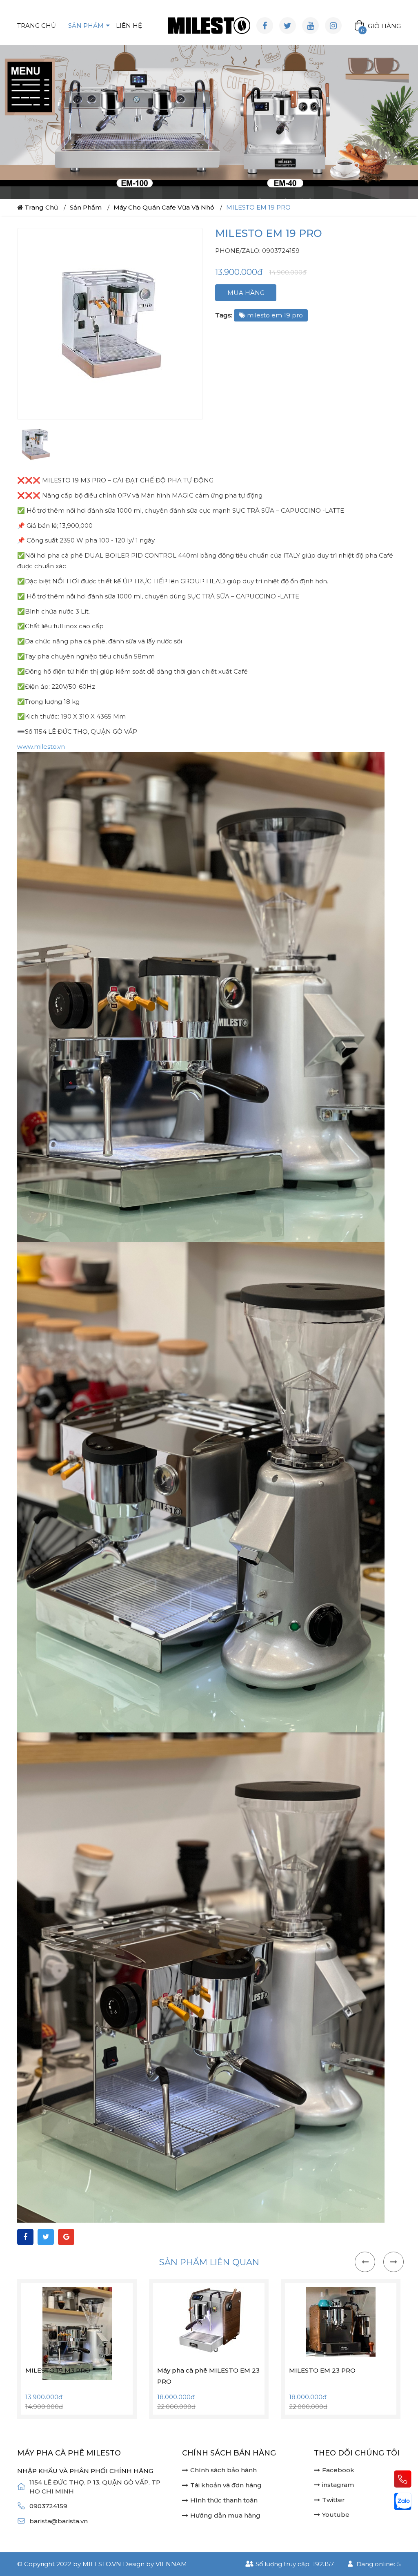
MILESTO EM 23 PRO (194, 2474)
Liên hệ (129, 26)
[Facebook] (265, 26)
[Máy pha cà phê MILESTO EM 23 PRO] (81, 2426)
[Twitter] (288, 26)
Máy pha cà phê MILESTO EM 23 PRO (80, 2480)
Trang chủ (37, 26)
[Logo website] (209, 26)
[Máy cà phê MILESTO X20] (344, 2426)
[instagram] (333, 26)
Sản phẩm (86, 26)
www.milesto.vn (41, 850)
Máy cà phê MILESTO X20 (334, 2474)
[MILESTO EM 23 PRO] (212, 2426)
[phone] (403, 2479)
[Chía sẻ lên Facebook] (25, 2341)
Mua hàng (246, 396)
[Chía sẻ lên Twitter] (46, 2341)
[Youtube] (310, 26)
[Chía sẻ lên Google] (66, 2341)
